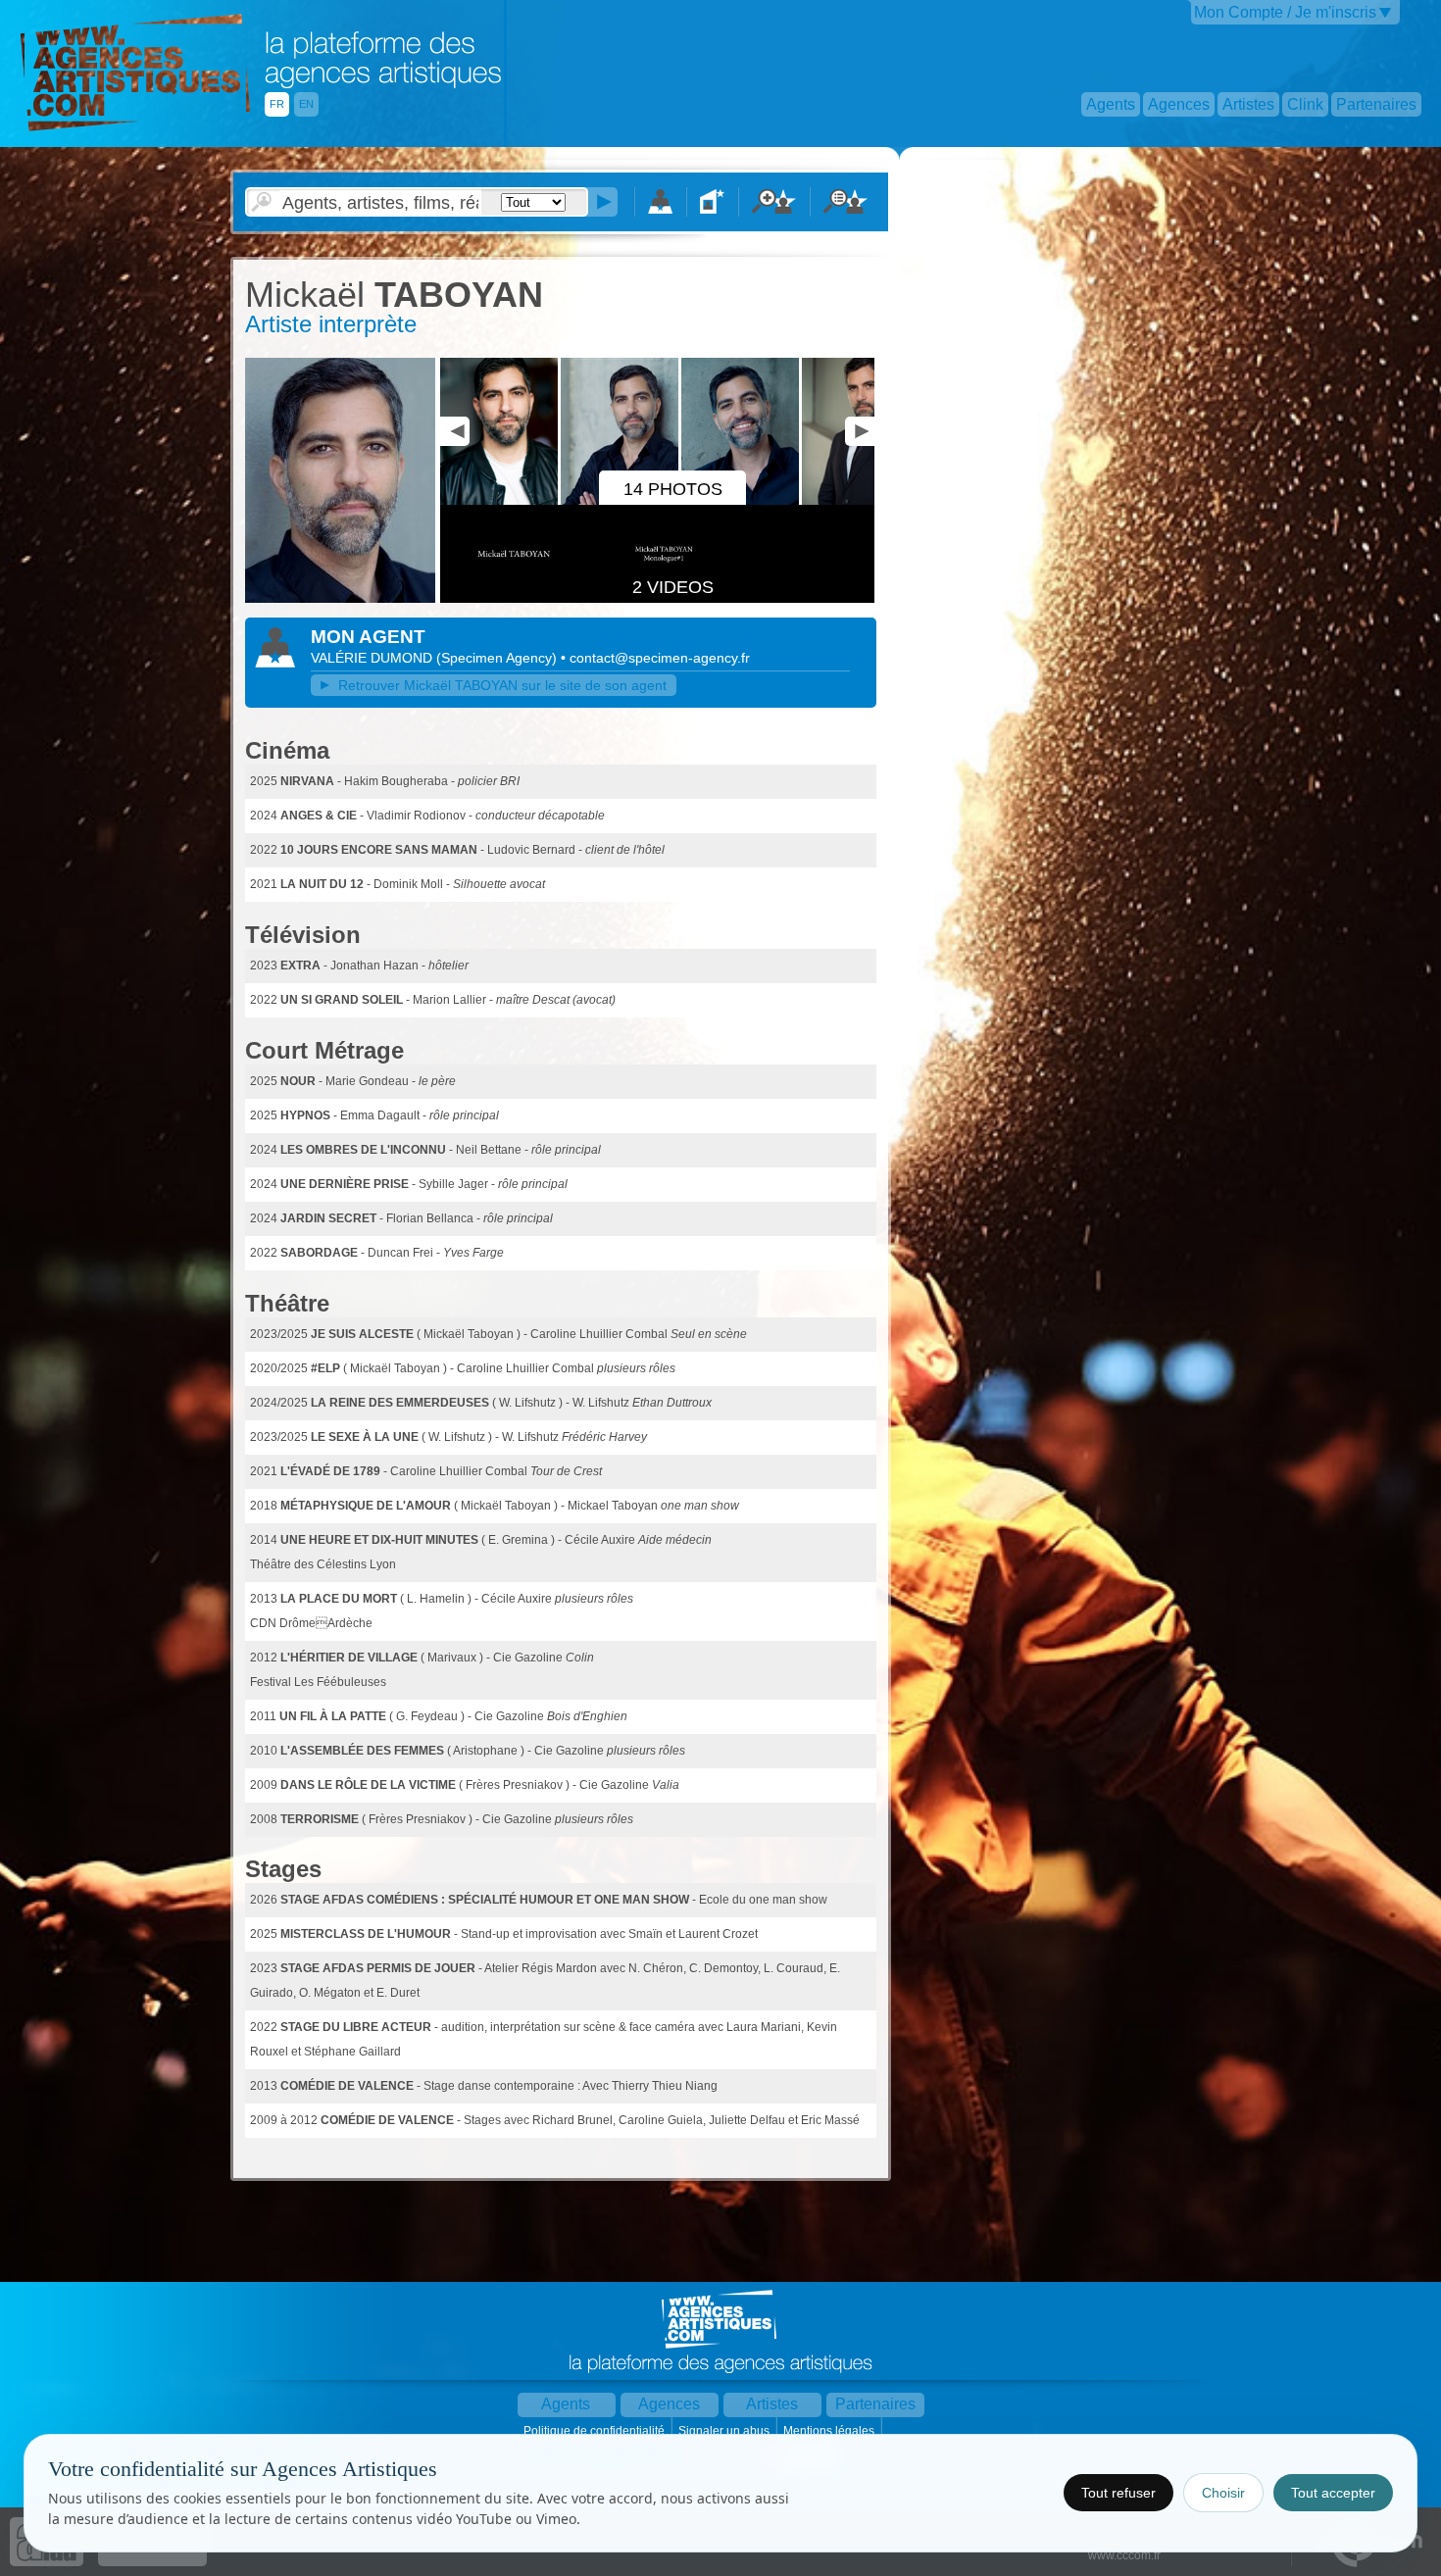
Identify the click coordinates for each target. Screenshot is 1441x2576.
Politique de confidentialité (596, 2431)
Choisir (1223, 2493)
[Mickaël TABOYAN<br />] (340, 599)
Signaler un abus (725, 2431)
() (498, 658)
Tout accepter (1333, 2493)
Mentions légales (830, 2431)
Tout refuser (1118, 2493)
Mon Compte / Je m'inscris (1285, 12)
